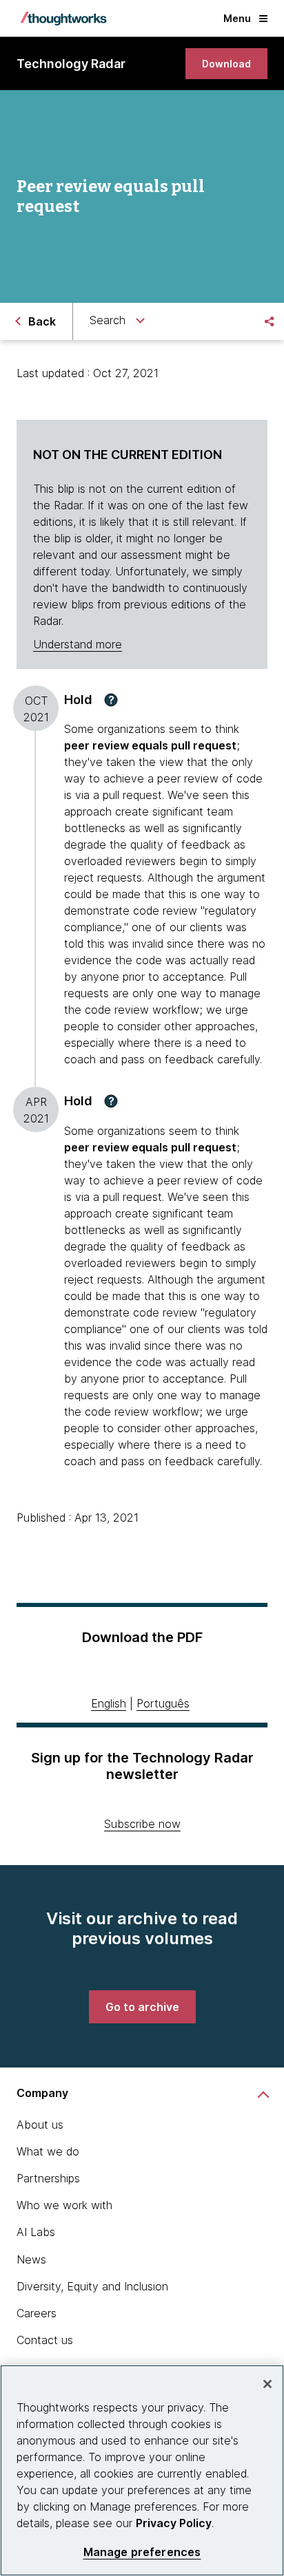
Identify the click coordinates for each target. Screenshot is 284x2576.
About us (40, 2125)
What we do (48, 2151)
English (109, 1703)
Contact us (45, 2340)
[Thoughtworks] (63, 19)
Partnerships (48, 2178)
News (31, 2259)
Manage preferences (142, 2552)
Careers (37, 2313)
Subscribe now (142, 1824)
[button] (111, 700)
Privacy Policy (174, 2523)
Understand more (78, 644)
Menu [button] (237, 18)
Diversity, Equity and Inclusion (92, 2286)
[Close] (267, 2384)
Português (163, 1703)
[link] (226, 64)
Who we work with (64, 2205)
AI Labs (36, 2232)
